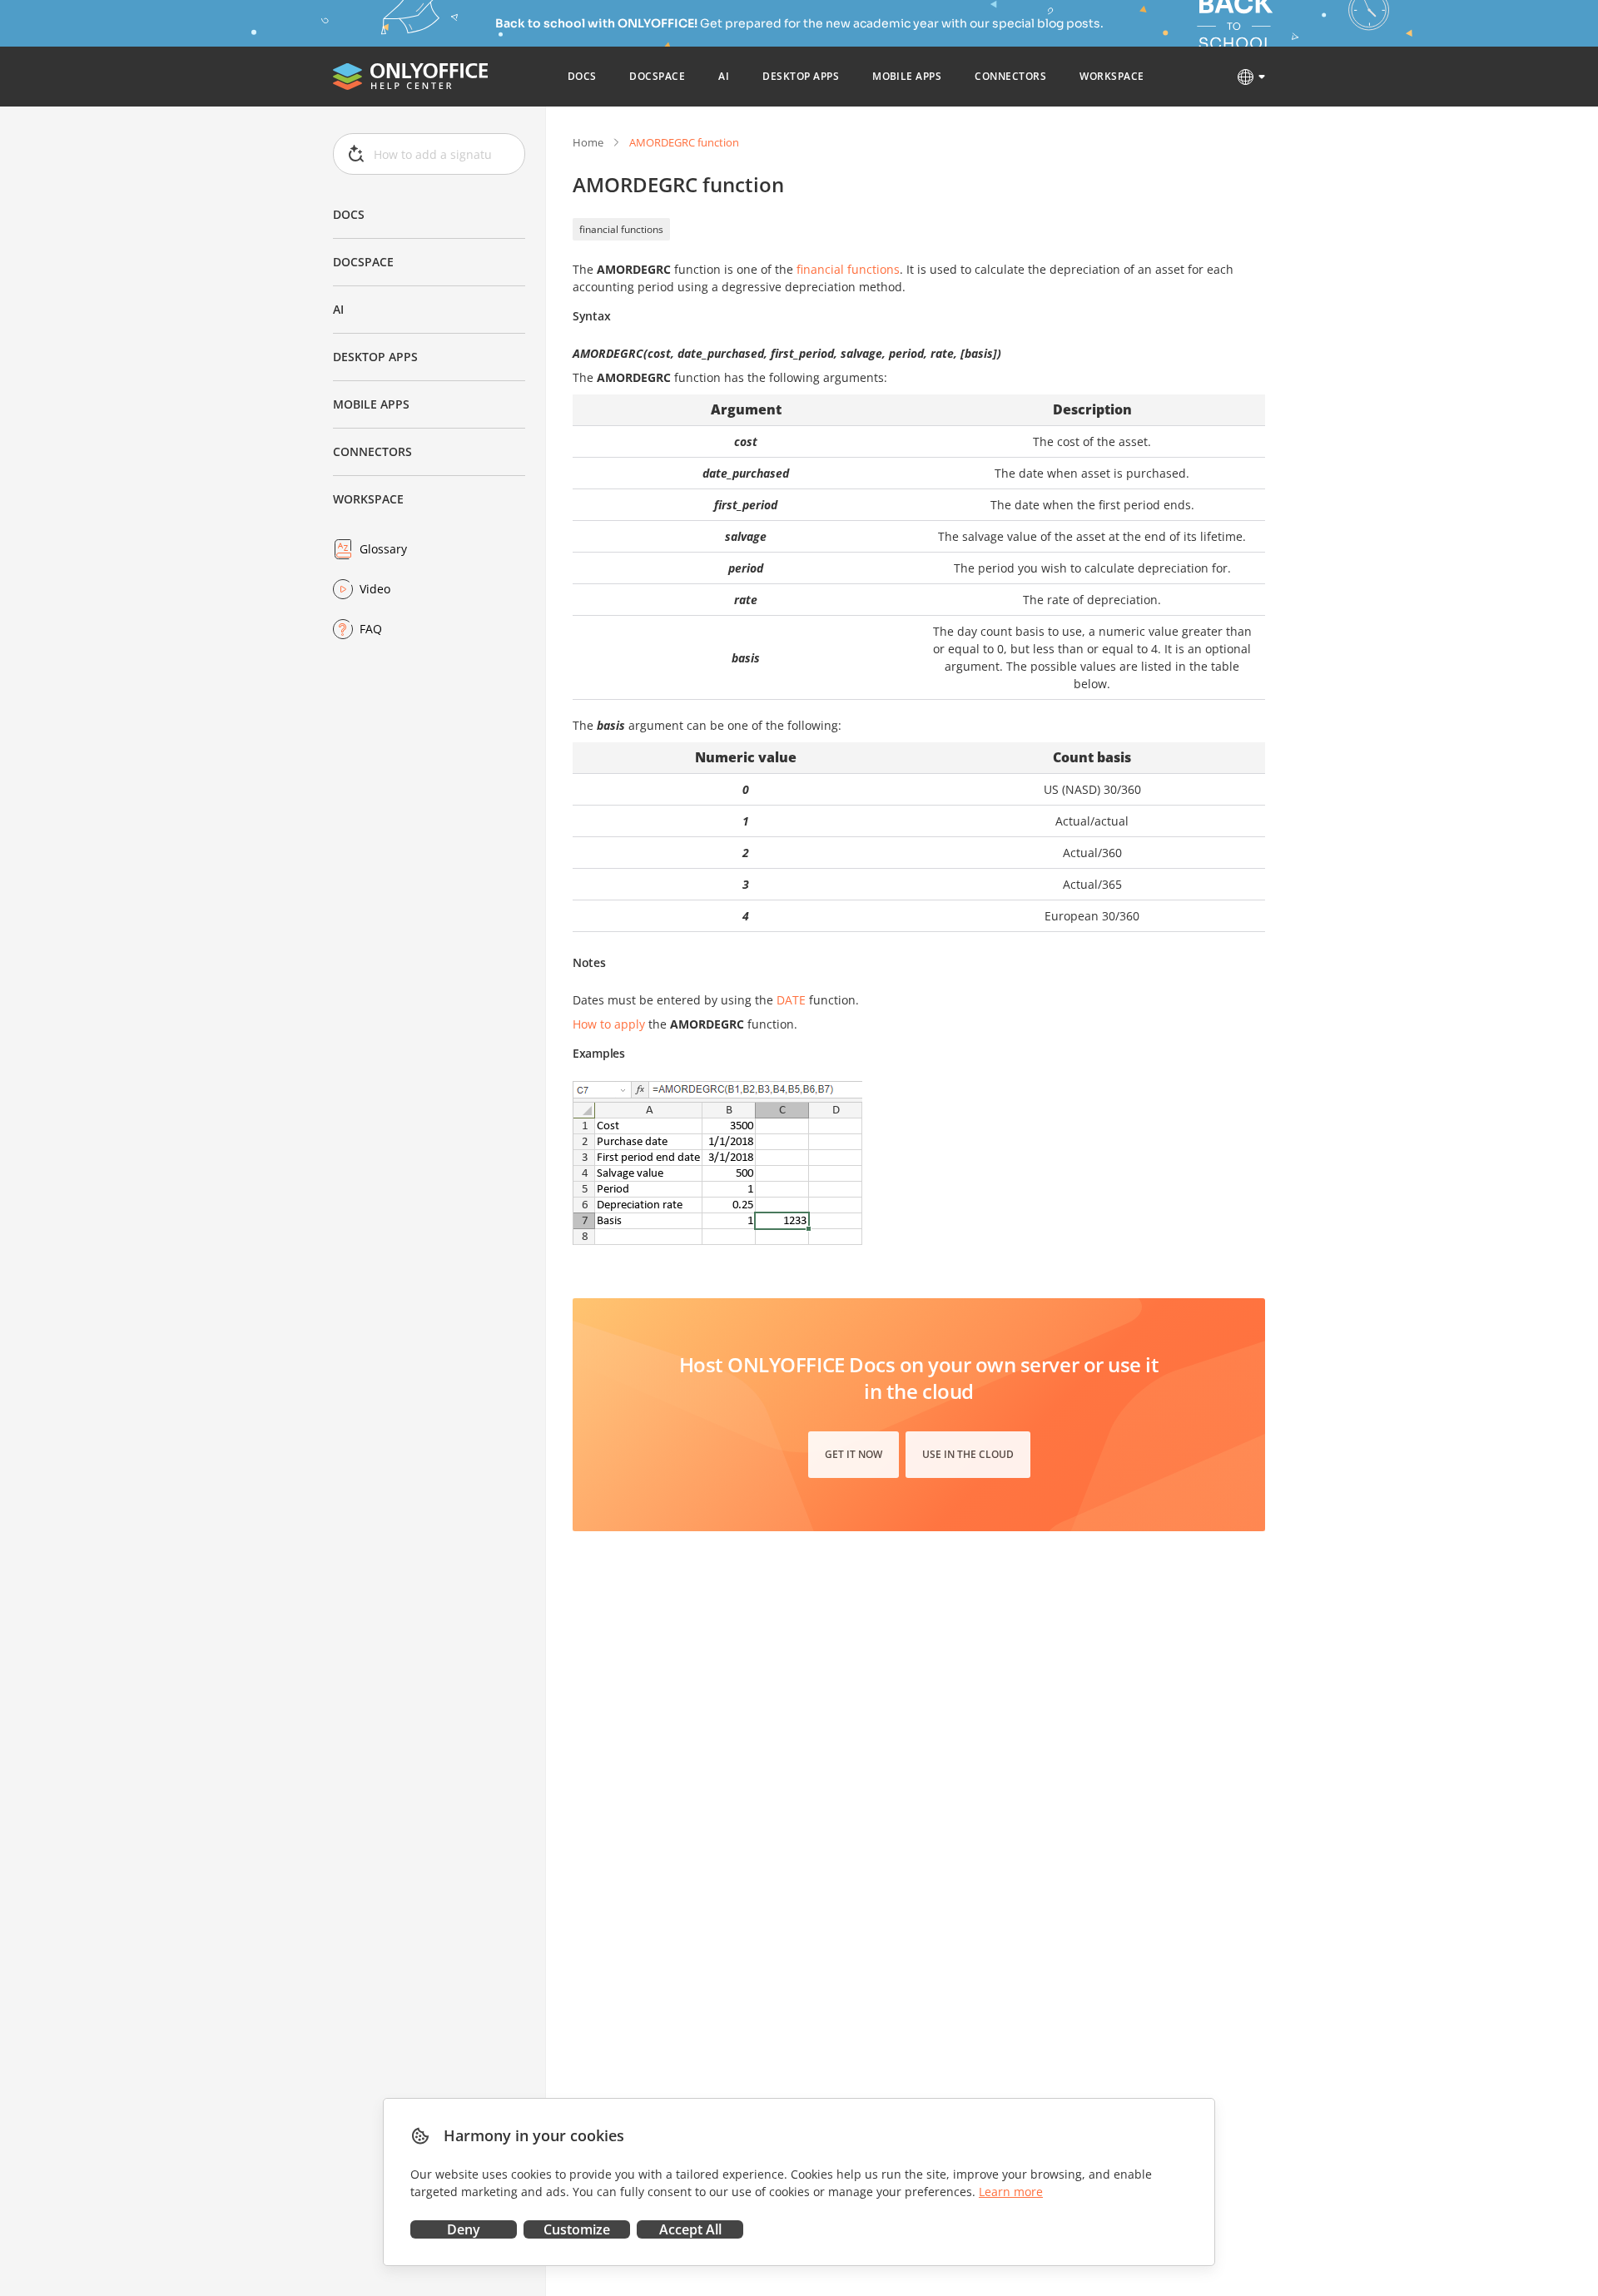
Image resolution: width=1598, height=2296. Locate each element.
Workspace (368, 499)
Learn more (1011, 2192)
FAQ (371, 629)
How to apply (609, 1024)
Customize (577, 2229)
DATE (791, 1000)
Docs (349, 214)
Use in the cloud (968, 1454)
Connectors (372, 451)
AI (338, 309)
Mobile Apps (371, 404)
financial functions (621, 229)
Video (375, 589)
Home (588, 142)
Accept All (690, 2229)
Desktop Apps (375, 357)
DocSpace (363, 262)
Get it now (854, 1454)
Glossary (383, 549)
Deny (464, 2229)
